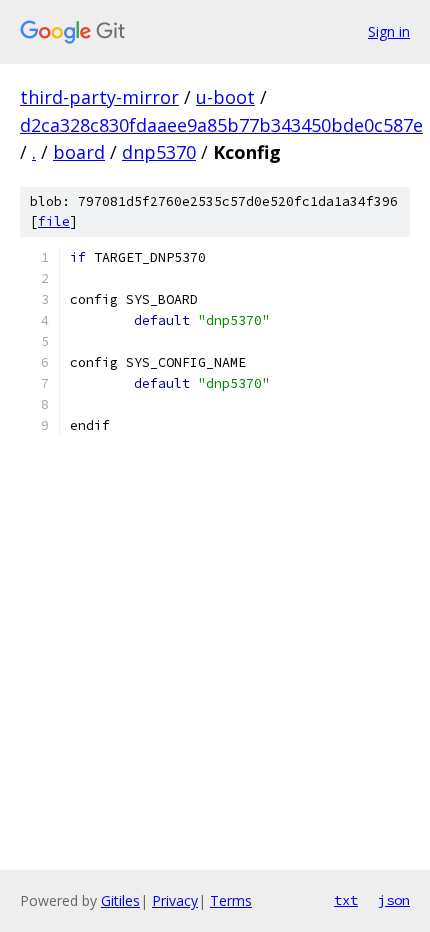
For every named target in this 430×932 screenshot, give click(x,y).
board (79, 152)
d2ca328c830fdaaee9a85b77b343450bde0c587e (221, 125)
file (54, 221)
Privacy (175, 900)
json (394, 900)
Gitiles (120, 900)
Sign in (389, 31)
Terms (231, 900)
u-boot (225, 97)
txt (346, 900)
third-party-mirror (99, 97)
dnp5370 (159, 152)
